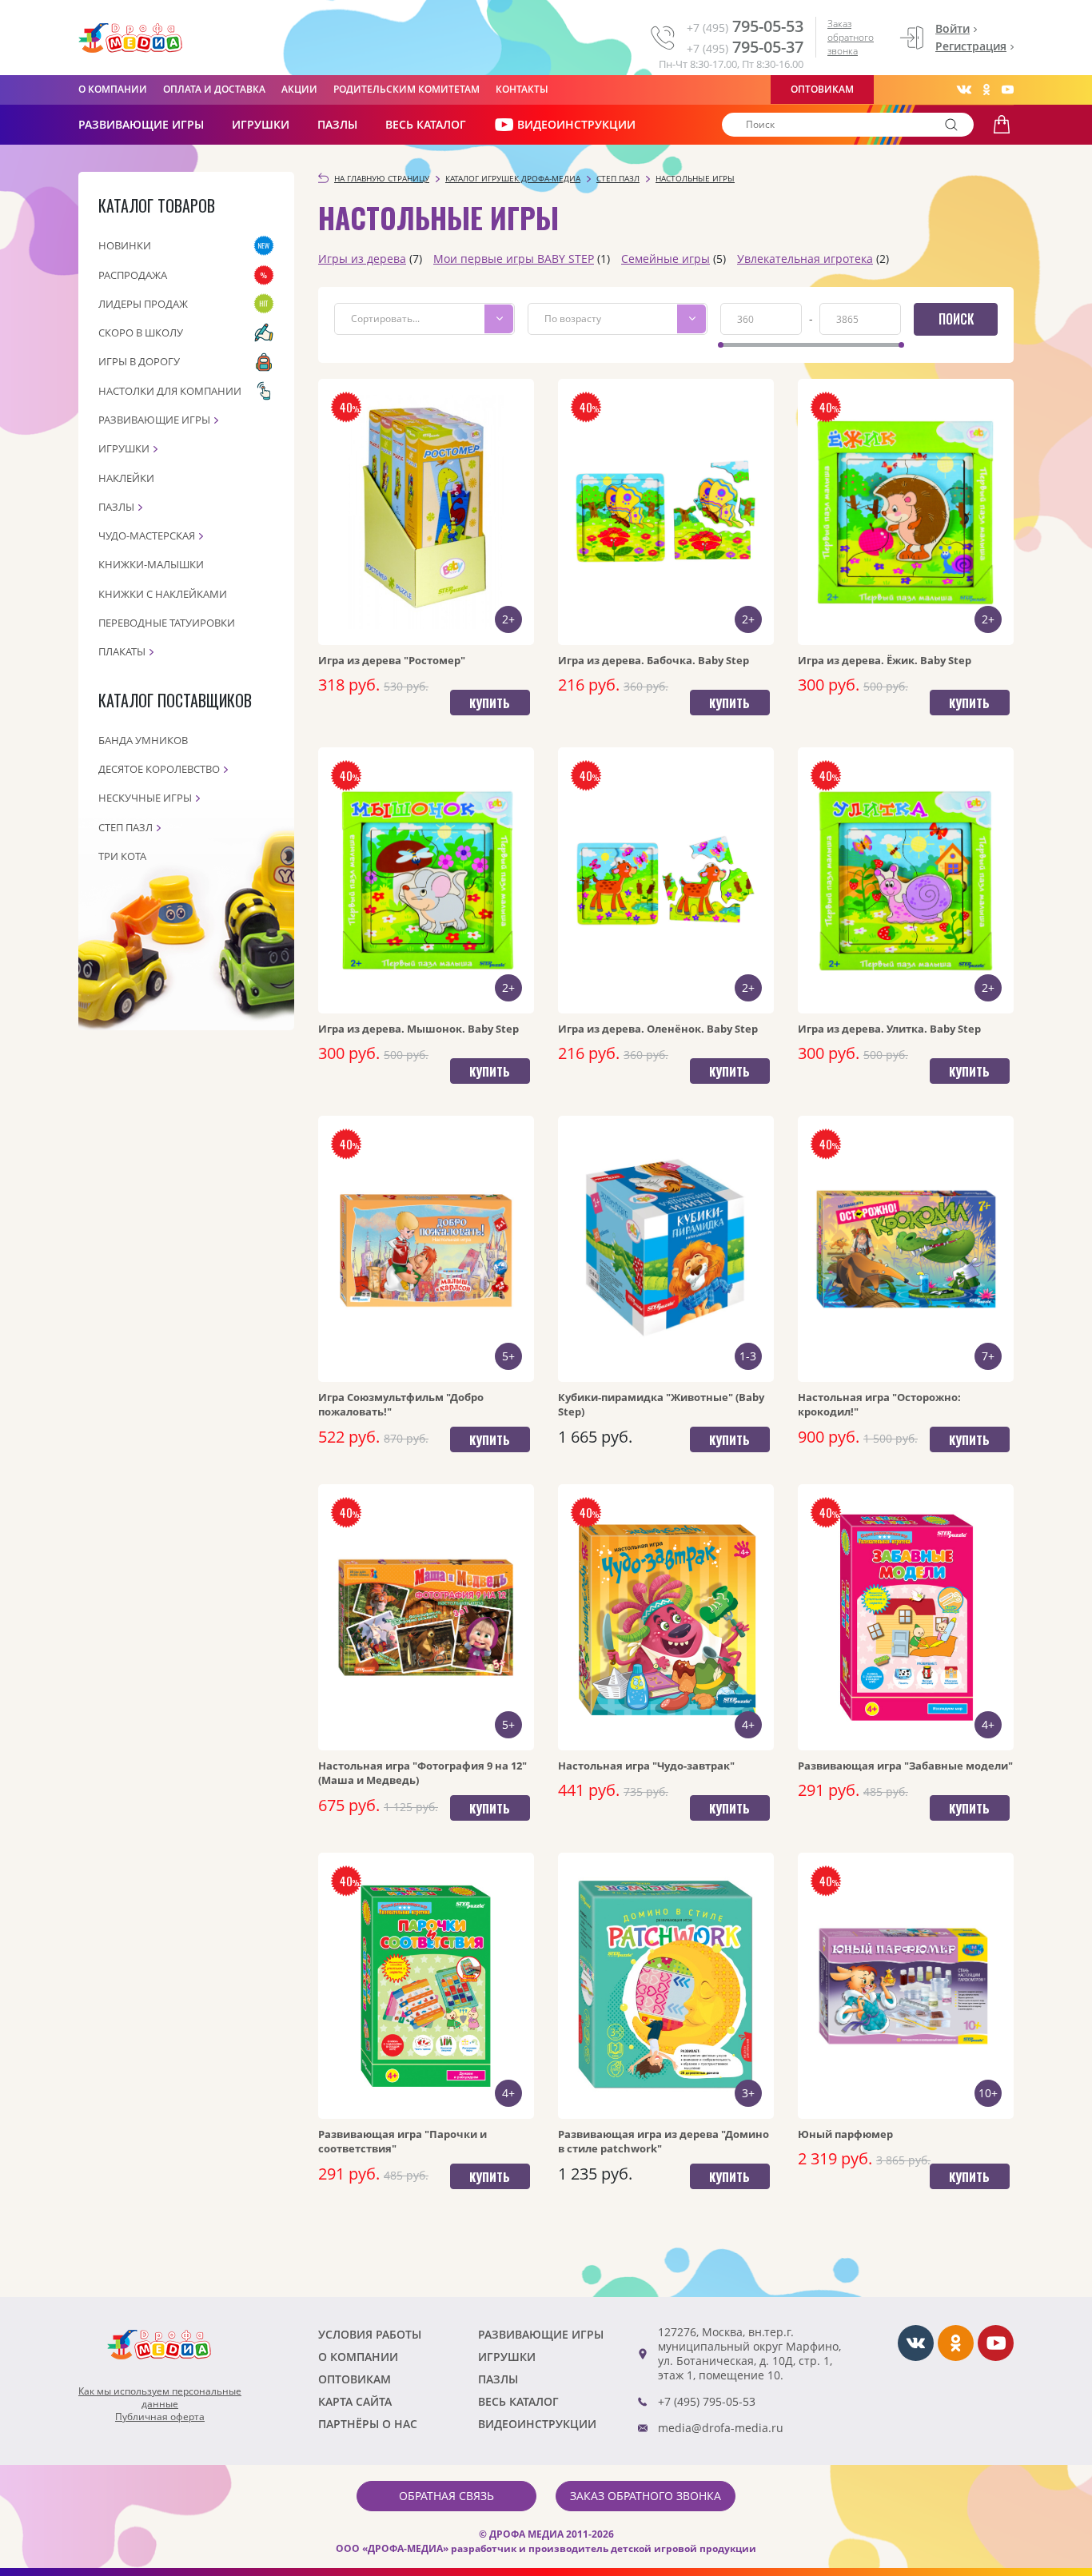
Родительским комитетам (407, 89)
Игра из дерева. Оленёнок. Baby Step (658, 1029)
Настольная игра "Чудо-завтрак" (646, 1766)
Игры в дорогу (139, 361)
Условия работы (370, 2334)
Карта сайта (355, 2401)
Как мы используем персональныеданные (160, 2398)
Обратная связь (446, 2496)
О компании (113, 89)
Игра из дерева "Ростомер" (392, 660)
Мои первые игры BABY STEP (514, 259)
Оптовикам (822, 89)
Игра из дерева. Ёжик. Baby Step (885, 660)
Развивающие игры (154, 420)
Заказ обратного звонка (851, 37)
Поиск (956, 319)
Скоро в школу (141, 332)
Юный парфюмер (845, 2134)
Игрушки (261, 124)
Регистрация (971, 46)
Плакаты (122, 651)
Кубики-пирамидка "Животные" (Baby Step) (661, 1404)
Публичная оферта (160, 2417)
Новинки (125, 245)
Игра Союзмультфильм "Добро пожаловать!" (401, 1404)
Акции (299, 89)
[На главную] (130, 38)
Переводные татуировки (167, 623)
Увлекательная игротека (805, 259)
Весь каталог (426, 124)
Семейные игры (666, 259)
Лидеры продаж (143, 304)
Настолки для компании (170, 391)
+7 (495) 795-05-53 (707, 2401)
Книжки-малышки (151, 564)
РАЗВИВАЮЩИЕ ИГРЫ (141, 124)
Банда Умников (143, 740)
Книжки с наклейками (163, 594)
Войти (953, 28)
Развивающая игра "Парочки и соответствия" (403, 2141)
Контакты (522, 89)
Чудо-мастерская (147, 536)
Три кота (122, 856)
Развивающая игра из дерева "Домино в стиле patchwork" (664, 2141)
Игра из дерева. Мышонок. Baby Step (418, 1029)
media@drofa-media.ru (721, 2428)
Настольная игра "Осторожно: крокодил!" (879, 1404)
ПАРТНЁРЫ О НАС (368, 2424)
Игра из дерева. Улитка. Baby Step (889, 1029)
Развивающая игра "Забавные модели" (905, 1766)
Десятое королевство (159, 769)
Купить (490, 703)
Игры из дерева (362, 259)
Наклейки (126, 478)
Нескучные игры (145, 798)
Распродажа (133, 275)
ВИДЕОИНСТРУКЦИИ (576, 124)
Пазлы (337, 124)
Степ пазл (126, 827)
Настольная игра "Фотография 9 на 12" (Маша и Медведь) (422, 1773)
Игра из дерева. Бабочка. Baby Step (654, 660)
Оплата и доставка (214, 89)
